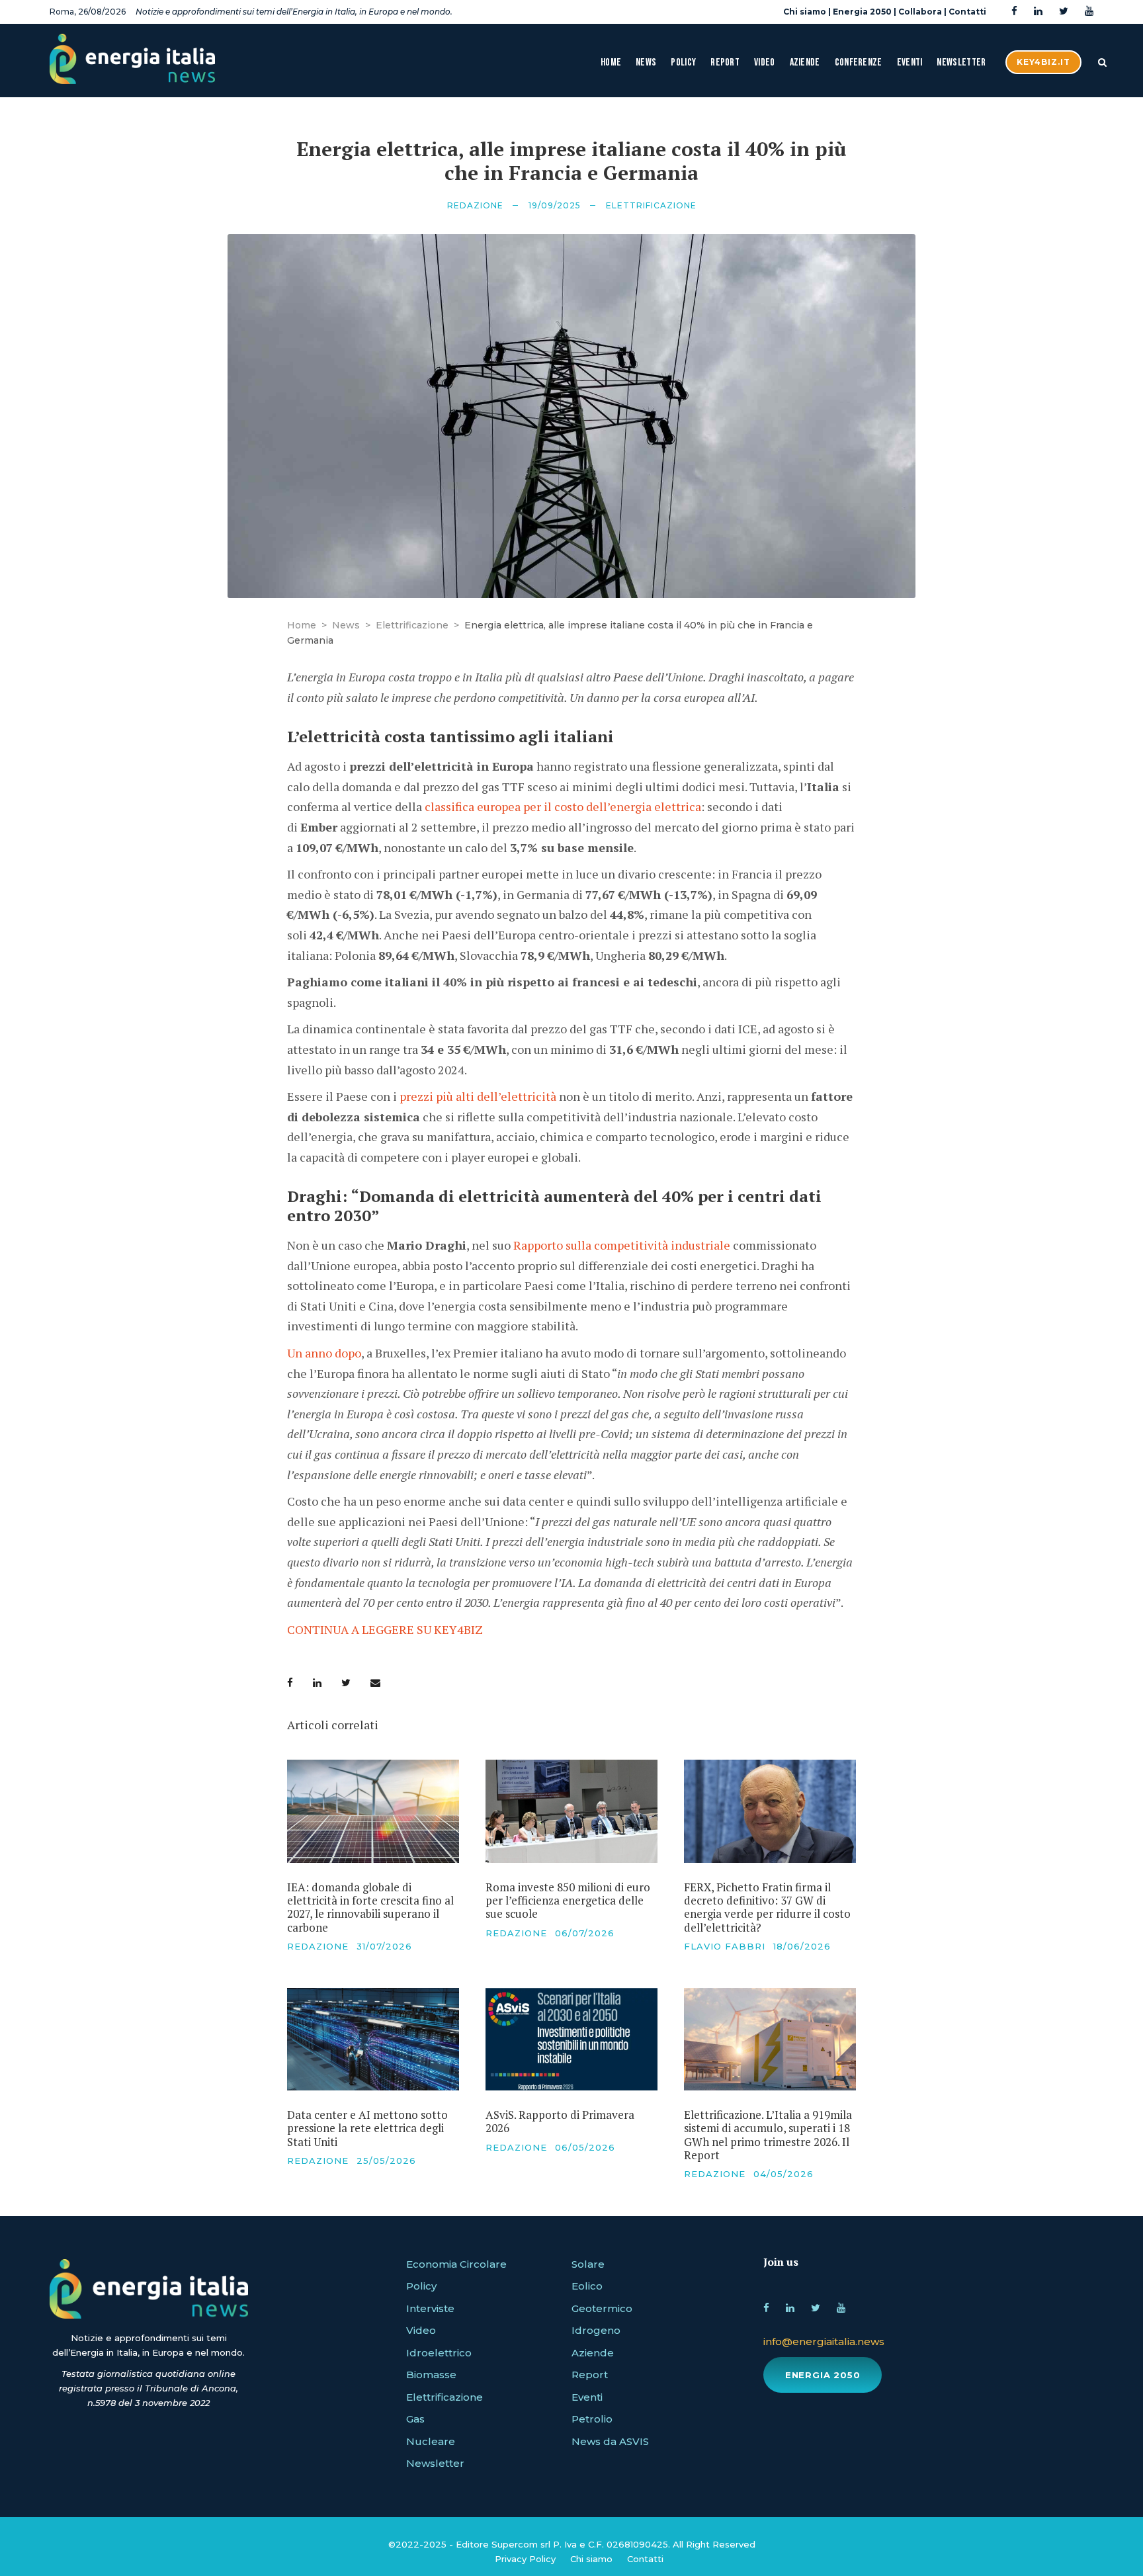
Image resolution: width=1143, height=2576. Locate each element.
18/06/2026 (802, 1946)
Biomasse (431, 2375)
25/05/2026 (386, 2161)
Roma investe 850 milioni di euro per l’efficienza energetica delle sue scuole (568, 1901)
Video (765, 63)
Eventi (910, 63)
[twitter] (1064, 12)
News (646, 63)
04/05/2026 (783, 2174)
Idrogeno (596, 2330)
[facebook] (1014, 12)
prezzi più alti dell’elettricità (478, 1096)
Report (725, 63)
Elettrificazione (651, 205)
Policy (683, 63)
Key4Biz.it (1043, 62)
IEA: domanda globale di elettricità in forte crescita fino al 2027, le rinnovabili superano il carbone (370, 1907)
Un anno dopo (324, 1353)
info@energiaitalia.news (824, 2341)
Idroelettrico (439, 2353)
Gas (415, 2419)
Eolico (587, 2286)
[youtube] (1089, 12)
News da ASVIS (610, 2441)
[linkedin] (1038, 12)
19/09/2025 (555, 205)
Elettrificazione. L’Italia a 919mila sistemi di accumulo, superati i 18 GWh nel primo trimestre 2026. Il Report (768, 2135)
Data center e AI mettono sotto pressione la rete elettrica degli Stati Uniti (367, 2128)
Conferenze (859, 63)
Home (611, 63)
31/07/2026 (384, 1946)
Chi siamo (805, 12)
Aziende (805, 63)
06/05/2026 (585, 2147)
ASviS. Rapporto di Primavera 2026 (560, 2121)
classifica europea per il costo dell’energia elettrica (563, 806)
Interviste (430, 2308)
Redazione (475, 205)
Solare (588, 2264)
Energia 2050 (862, 12)
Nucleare (431, 2441)
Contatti (967, 12)
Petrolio (592, 2419)
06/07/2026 (585, 1933)
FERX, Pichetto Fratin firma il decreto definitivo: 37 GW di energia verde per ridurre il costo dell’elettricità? (767, 1907)
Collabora (920, 12)
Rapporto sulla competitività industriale (622, 1245)
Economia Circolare (456, 2264)
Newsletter (961, 63)
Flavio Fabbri (725, 1946)
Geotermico (602, 2308)
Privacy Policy (525, 2559)
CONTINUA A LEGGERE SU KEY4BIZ (385, 1629)
